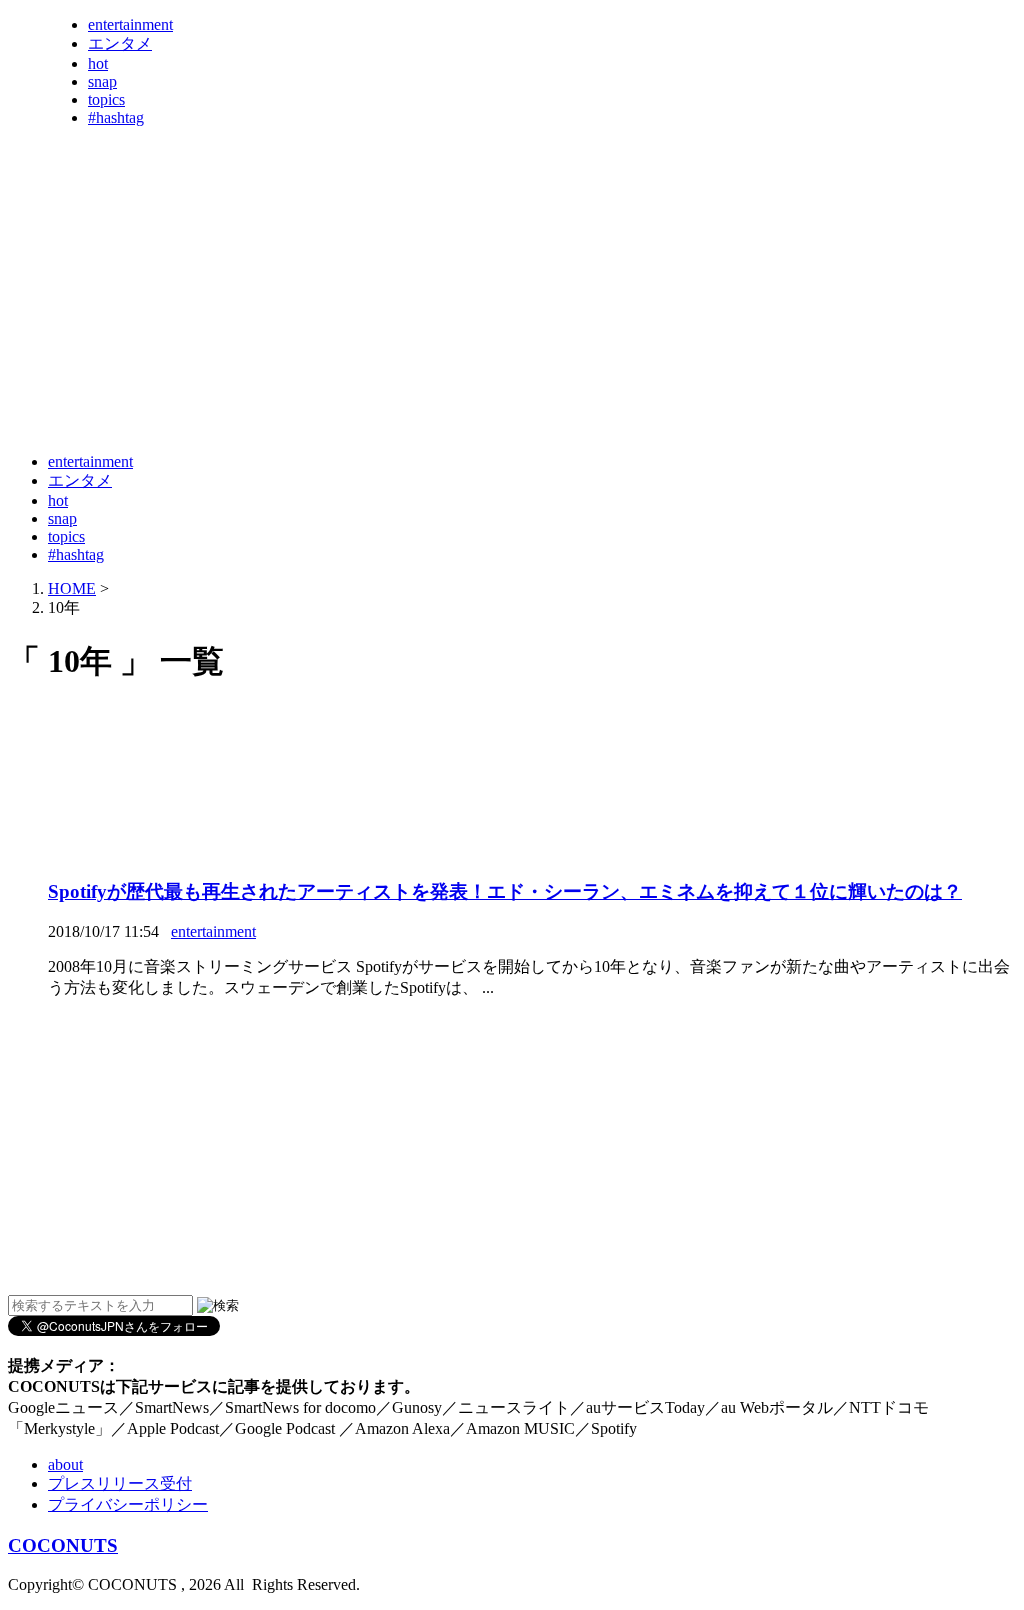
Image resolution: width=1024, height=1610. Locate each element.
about (65, 1464)
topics (106, 99)
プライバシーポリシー (128, 1504)
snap (102, 81)
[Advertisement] (372, 388)
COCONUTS (63, 1545)
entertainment (130, 24)
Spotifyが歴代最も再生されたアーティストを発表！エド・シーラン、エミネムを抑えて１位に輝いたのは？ (505, 891)
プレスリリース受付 (120, 1483)
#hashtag (116, 117)
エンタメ (120, 43)
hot (98, 63)
